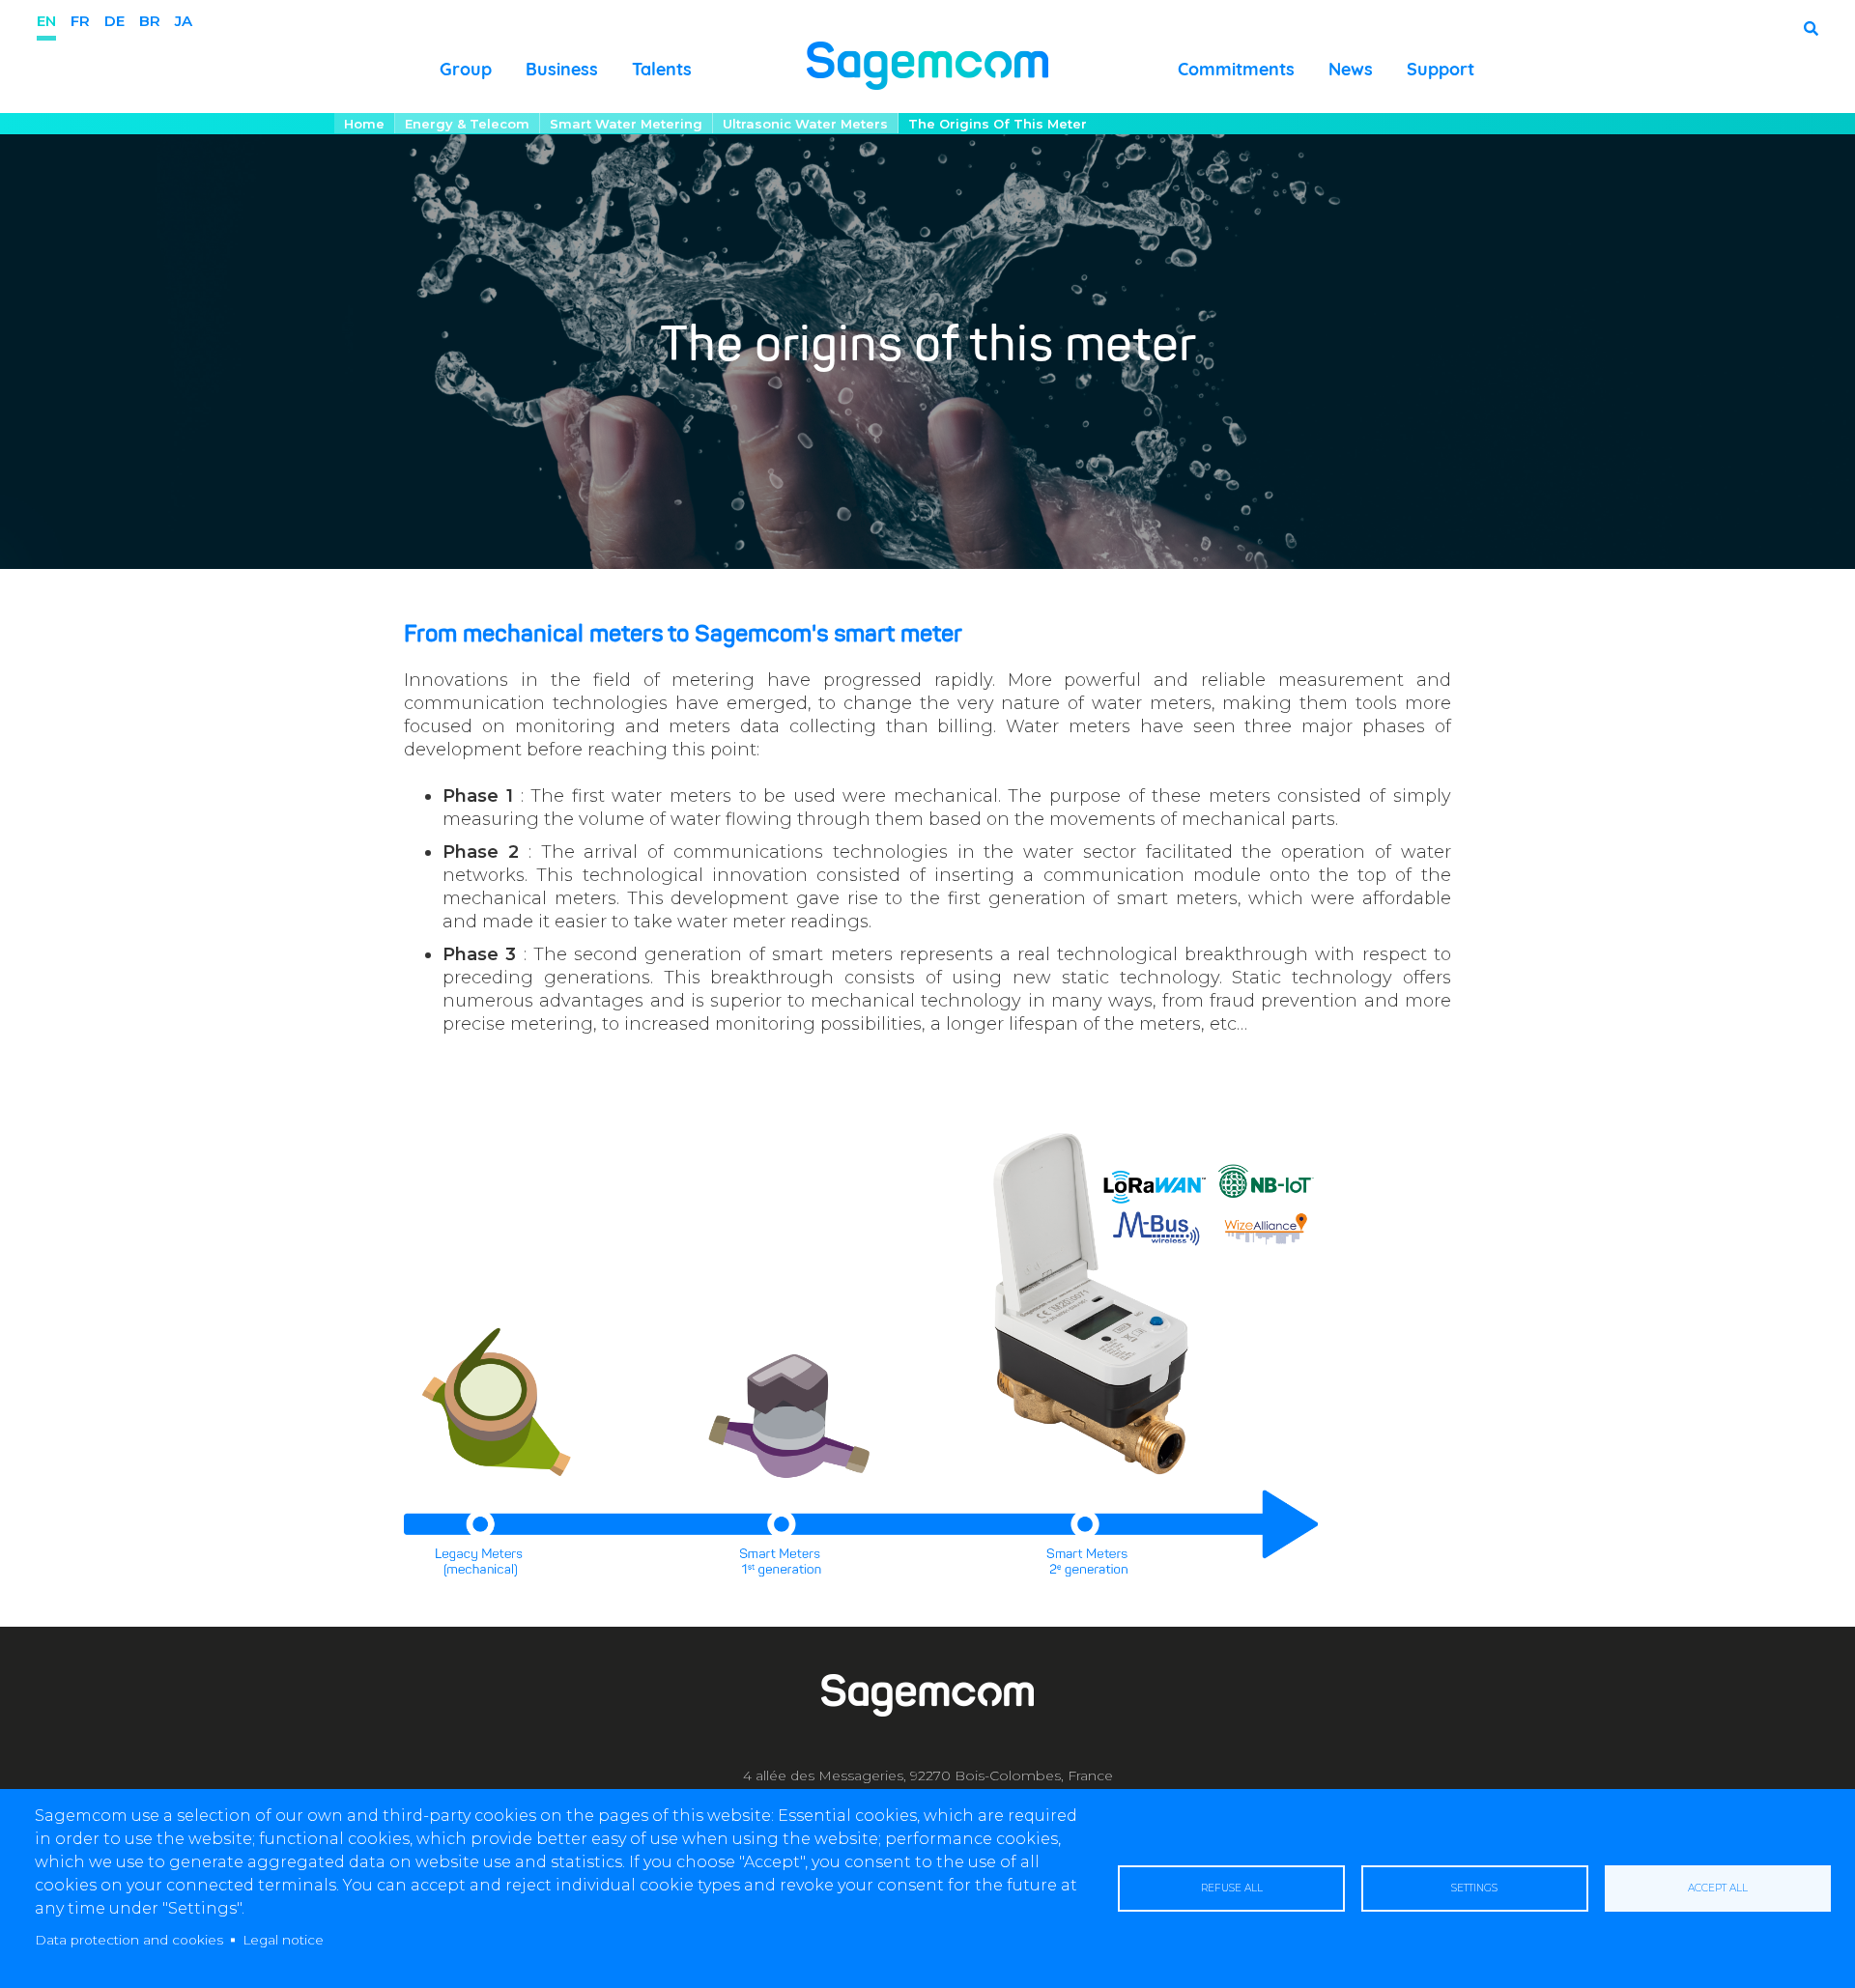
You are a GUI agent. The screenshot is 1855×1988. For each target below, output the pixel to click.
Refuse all (1232, 1888)
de (114, 21)
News (1351, 69)
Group (466, 69)
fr (80, 21)
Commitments (1236, 69)
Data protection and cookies (129, 1940)
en (46, 21)
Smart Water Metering (626, 124)
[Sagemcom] (927, 65)
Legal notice (283, 1940)
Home (364, 124)
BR (150, 21)
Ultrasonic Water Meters (805, 124)
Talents (662, 69)
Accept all (1718, 1888)
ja (184, 21)
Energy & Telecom (467, 124)
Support (1441, 69)
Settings (1474, 1888)
